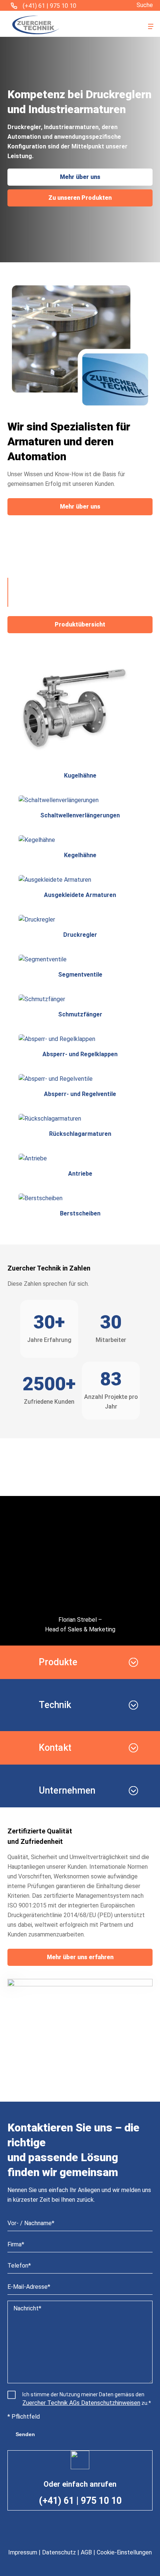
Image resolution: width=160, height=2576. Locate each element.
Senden (25, 2434)
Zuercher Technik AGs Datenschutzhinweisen (81, 2403)
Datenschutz (59, 2552)
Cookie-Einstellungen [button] (124, 2552)
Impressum (23, 2552)
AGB (86, 2552)
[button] (151, 26)
